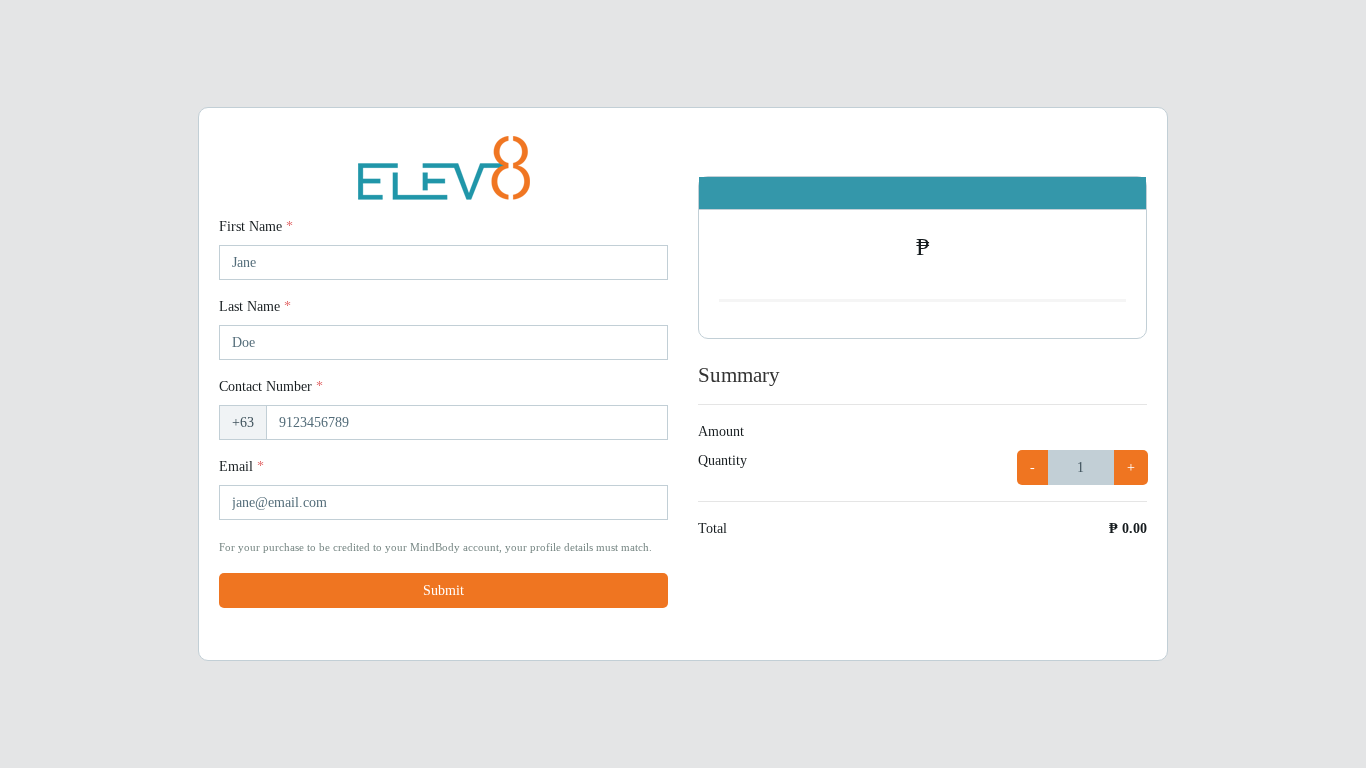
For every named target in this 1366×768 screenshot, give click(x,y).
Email (241, 466)
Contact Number (271, 386)
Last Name (255, 306)
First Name (256, 226)
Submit (443, 590)
